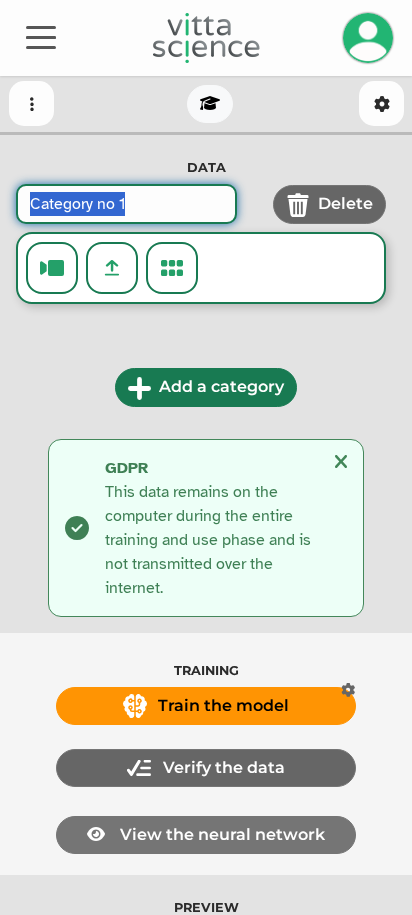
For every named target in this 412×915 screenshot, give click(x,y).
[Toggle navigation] (41, 36)
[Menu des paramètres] (381, 103)
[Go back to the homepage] (206, 38)
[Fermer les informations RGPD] (341, 462)
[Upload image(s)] (112, 268)
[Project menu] (31, 103)
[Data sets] (172, 268)
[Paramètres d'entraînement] (348, 690)
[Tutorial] (210, 104)
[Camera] (52, 268)
